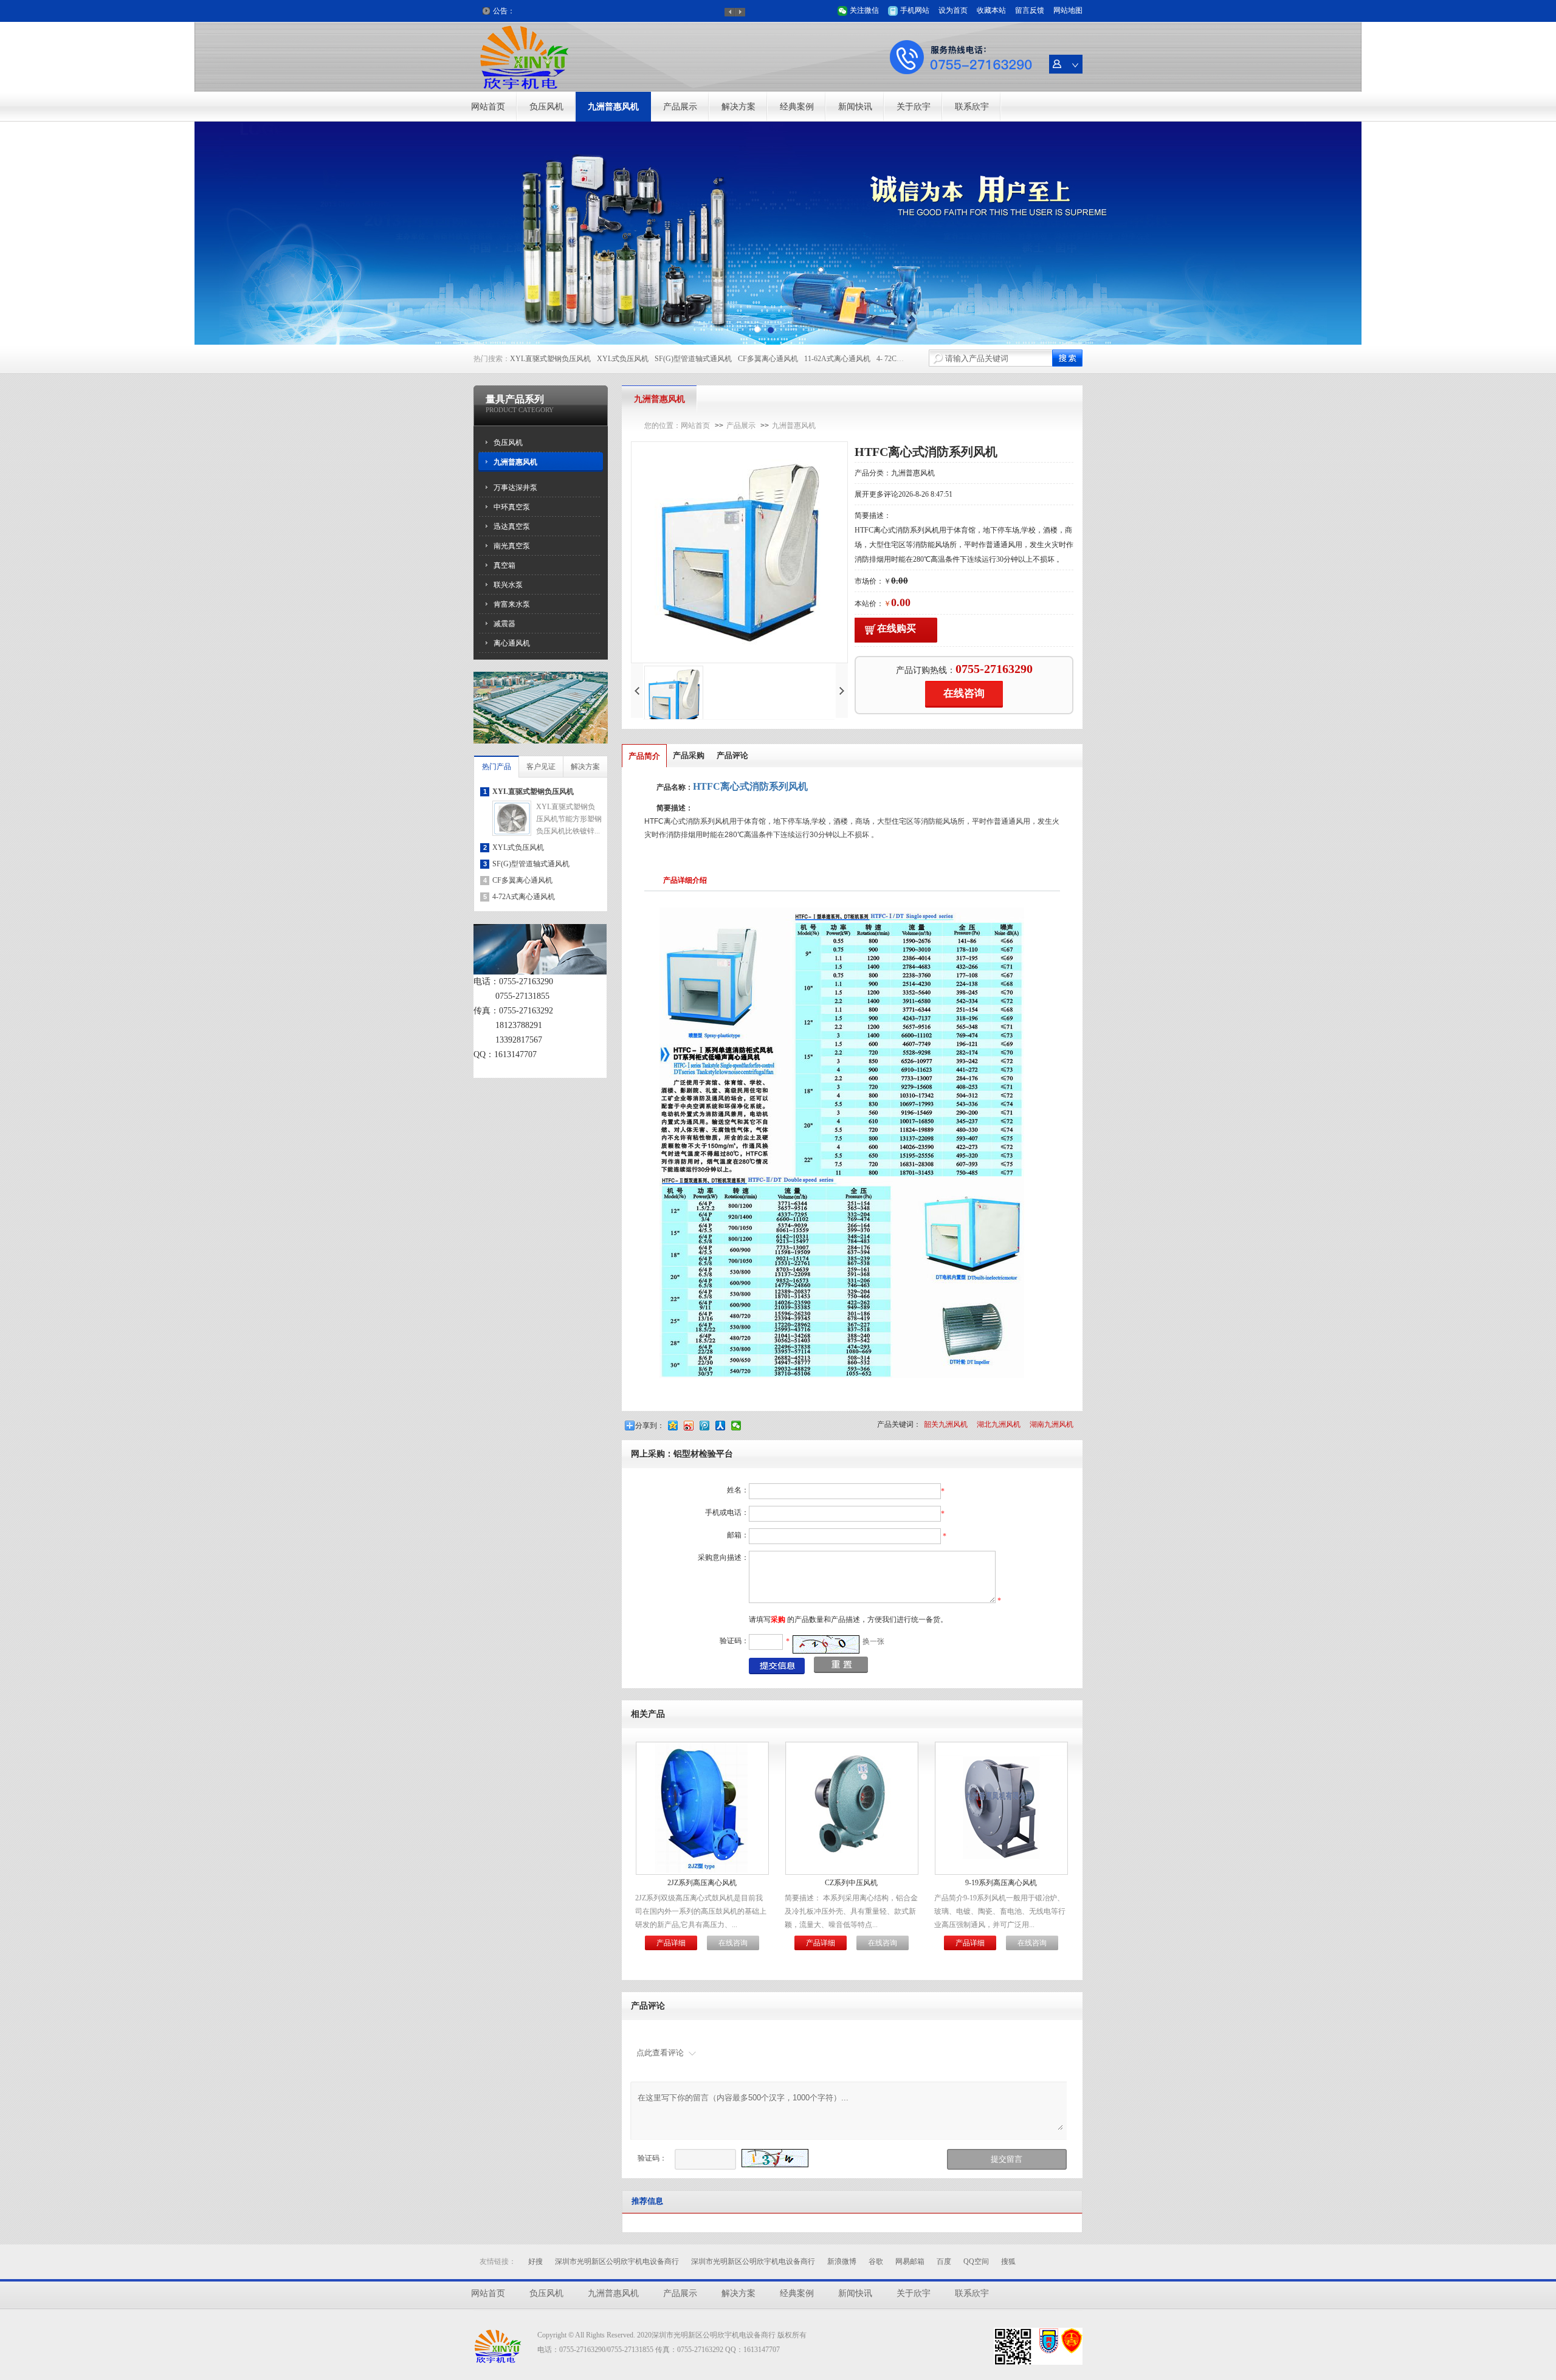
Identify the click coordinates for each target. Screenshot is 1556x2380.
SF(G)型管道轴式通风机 (693, 359)
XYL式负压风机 (623, 359)
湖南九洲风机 (1052, 1424)
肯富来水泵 (512, 604)
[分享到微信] (737, 1426)
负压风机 (546, 107)
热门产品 (497, 767)
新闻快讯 (855, 107)
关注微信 (864, 10)
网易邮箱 (910, 2261)
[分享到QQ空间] (674, 1426)
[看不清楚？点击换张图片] (826, 1644)
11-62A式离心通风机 (837, 359)
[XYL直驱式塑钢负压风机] (512, 833)
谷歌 (876, 2261)
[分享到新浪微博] (690, 1426)
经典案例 (797, 107)
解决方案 (738, 107)
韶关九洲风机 (946, 1424)
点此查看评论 (660, 2053)
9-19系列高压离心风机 (1001, 1883)
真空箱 (504, 565)
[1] (771, 330)
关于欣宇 (914, 107)
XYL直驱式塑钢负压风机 (550, 359)
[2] (757, 330)
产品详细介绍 (685, 880)
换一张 (873, 1641)
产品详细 (671, 1943)
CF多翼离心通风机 (768, 359)
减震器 (504, 624)
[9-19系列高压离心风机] (1001, 1860)
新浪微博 (842, 2261)
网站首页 (488, 107)
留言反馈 (1030, 10)
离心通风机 (512, 643)
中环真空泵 (512, 507)
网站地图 (1068, 10)
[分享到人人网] (721, 1426)
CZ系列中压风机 (851, 1883)
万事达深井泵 (515, 488)
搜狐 (1008, 2261)
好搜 (535, 2261)
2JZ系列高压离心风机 (702, 1883)
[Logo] (526, 89)
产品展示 (680, 107)
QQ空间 (976, 2261)
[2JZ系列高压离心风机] (702, 1871)
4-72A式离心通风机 (524, 897)
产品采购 (689, 755)
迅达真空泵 (512, 526)
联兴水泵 (508, 585)
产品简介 (644, 756)
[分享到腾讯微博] (706, 1426)
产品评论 (732, 755)
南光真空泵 (512, 546)
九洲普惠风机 (613, 107)
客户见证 (541, 767)
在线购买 (897, 628)
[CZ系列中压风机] (852, 1871)
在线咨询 (964, 693)
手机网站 (915, 10)
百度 (944, 2261)
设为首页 (953, 10)
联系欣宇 (972, 107)
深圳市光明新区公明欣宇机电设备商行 (617, 2261)
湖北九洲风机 (999, 1424)
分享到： (650, 1426)
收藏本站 (991, 10)
